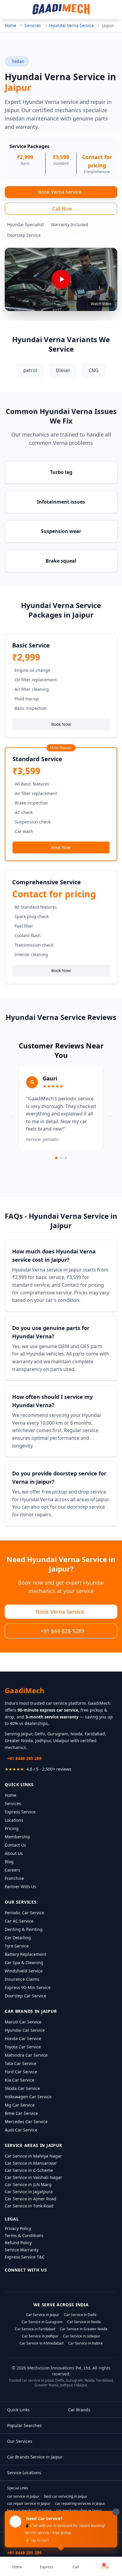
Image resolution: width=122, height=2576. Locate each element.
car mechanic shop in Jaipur (79, 2511)
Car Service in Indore (85, 2343)
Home (11, 25)
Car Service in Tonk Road (29, 2206)
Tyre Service (17, 1946)
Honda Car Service (23, 2038)
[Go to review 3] (66, 1158)
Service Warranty (22, 2250)
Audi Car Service (21, 2130)
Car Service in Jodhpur (40, 2336)
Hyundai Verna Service (72, 25)
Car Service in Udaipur (82, 2336)
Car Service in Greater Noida (84, 2329)
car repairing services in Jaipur (80, 2504)
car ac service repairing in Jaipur (75, 2518)
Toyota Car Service (23, 2047)
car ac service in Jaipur (26, 2518)
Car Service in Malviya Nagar (33, 2156)
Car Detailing (18, 1938)
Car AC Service (19, 1921)
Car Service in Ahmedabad (41, 2343)
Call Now (62, 209)
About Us (14, 1853)
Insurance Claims (22, 1979)
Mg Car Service (20, 2105)
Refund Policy (18, 2243)
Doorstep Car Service (25, 1996)
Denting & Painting (24, 1929)
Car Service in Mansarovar (31, 2163)
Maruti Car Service (23, 2022)
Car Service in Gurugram (42, 2322)
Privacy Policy (18, 2228)
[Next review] (110, 1113)
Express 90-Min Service (28, 1987)
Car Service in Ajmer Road (30, 2199)
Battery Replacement (25, 1954)
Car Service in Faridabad (35, 2329)
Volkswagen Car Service (28, 2097)
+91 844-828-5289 (62, 1631)
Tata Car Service (21, 2063)
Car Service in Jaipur (43, 2315)
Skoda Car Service (22, 2088)
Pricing (12, 1828)
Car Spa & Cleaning (24, 1962)
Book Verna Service (60, 192)
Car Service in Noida (84, 2322)
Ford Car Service (21, 2072)
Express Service (20, 1812)
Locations (14, 1820)
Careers (12, 1870)
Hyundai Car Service (25, 2030)
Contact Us (15, 1845)
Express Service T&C (25, 2257)
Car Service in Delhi (80, 2315)
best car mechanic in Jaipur (29, 2511)
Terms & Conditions (24, 2235)
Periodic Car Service (24, 1913)
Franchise (14, 1878)
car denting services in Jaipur (85, 2525)
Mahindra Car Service (26, 2055)
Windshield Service (24, 1971)
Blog (9, 1862)
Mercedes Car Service (26, 2122)
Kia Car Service (20, 2080)
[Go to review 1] (56, 1158)
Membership (17, 1837)
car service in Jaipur (23, 2496)
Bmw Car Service (21, 2113)
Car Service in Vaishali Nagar (33, 2177)
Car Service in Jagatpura (29, 2192)
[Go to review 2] (61, 1158)
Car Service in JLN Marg (28, 2184)
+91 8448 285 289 (24, 1758)
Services (33, 25)
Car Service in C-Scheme (29, 2170)
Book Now (61, 724)
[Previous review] (12, 1113)
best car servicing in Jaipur (66, 2496)
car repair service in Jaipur (29, 2504)
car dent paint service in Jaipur (32, 2525)
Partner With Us (20, 1887)
